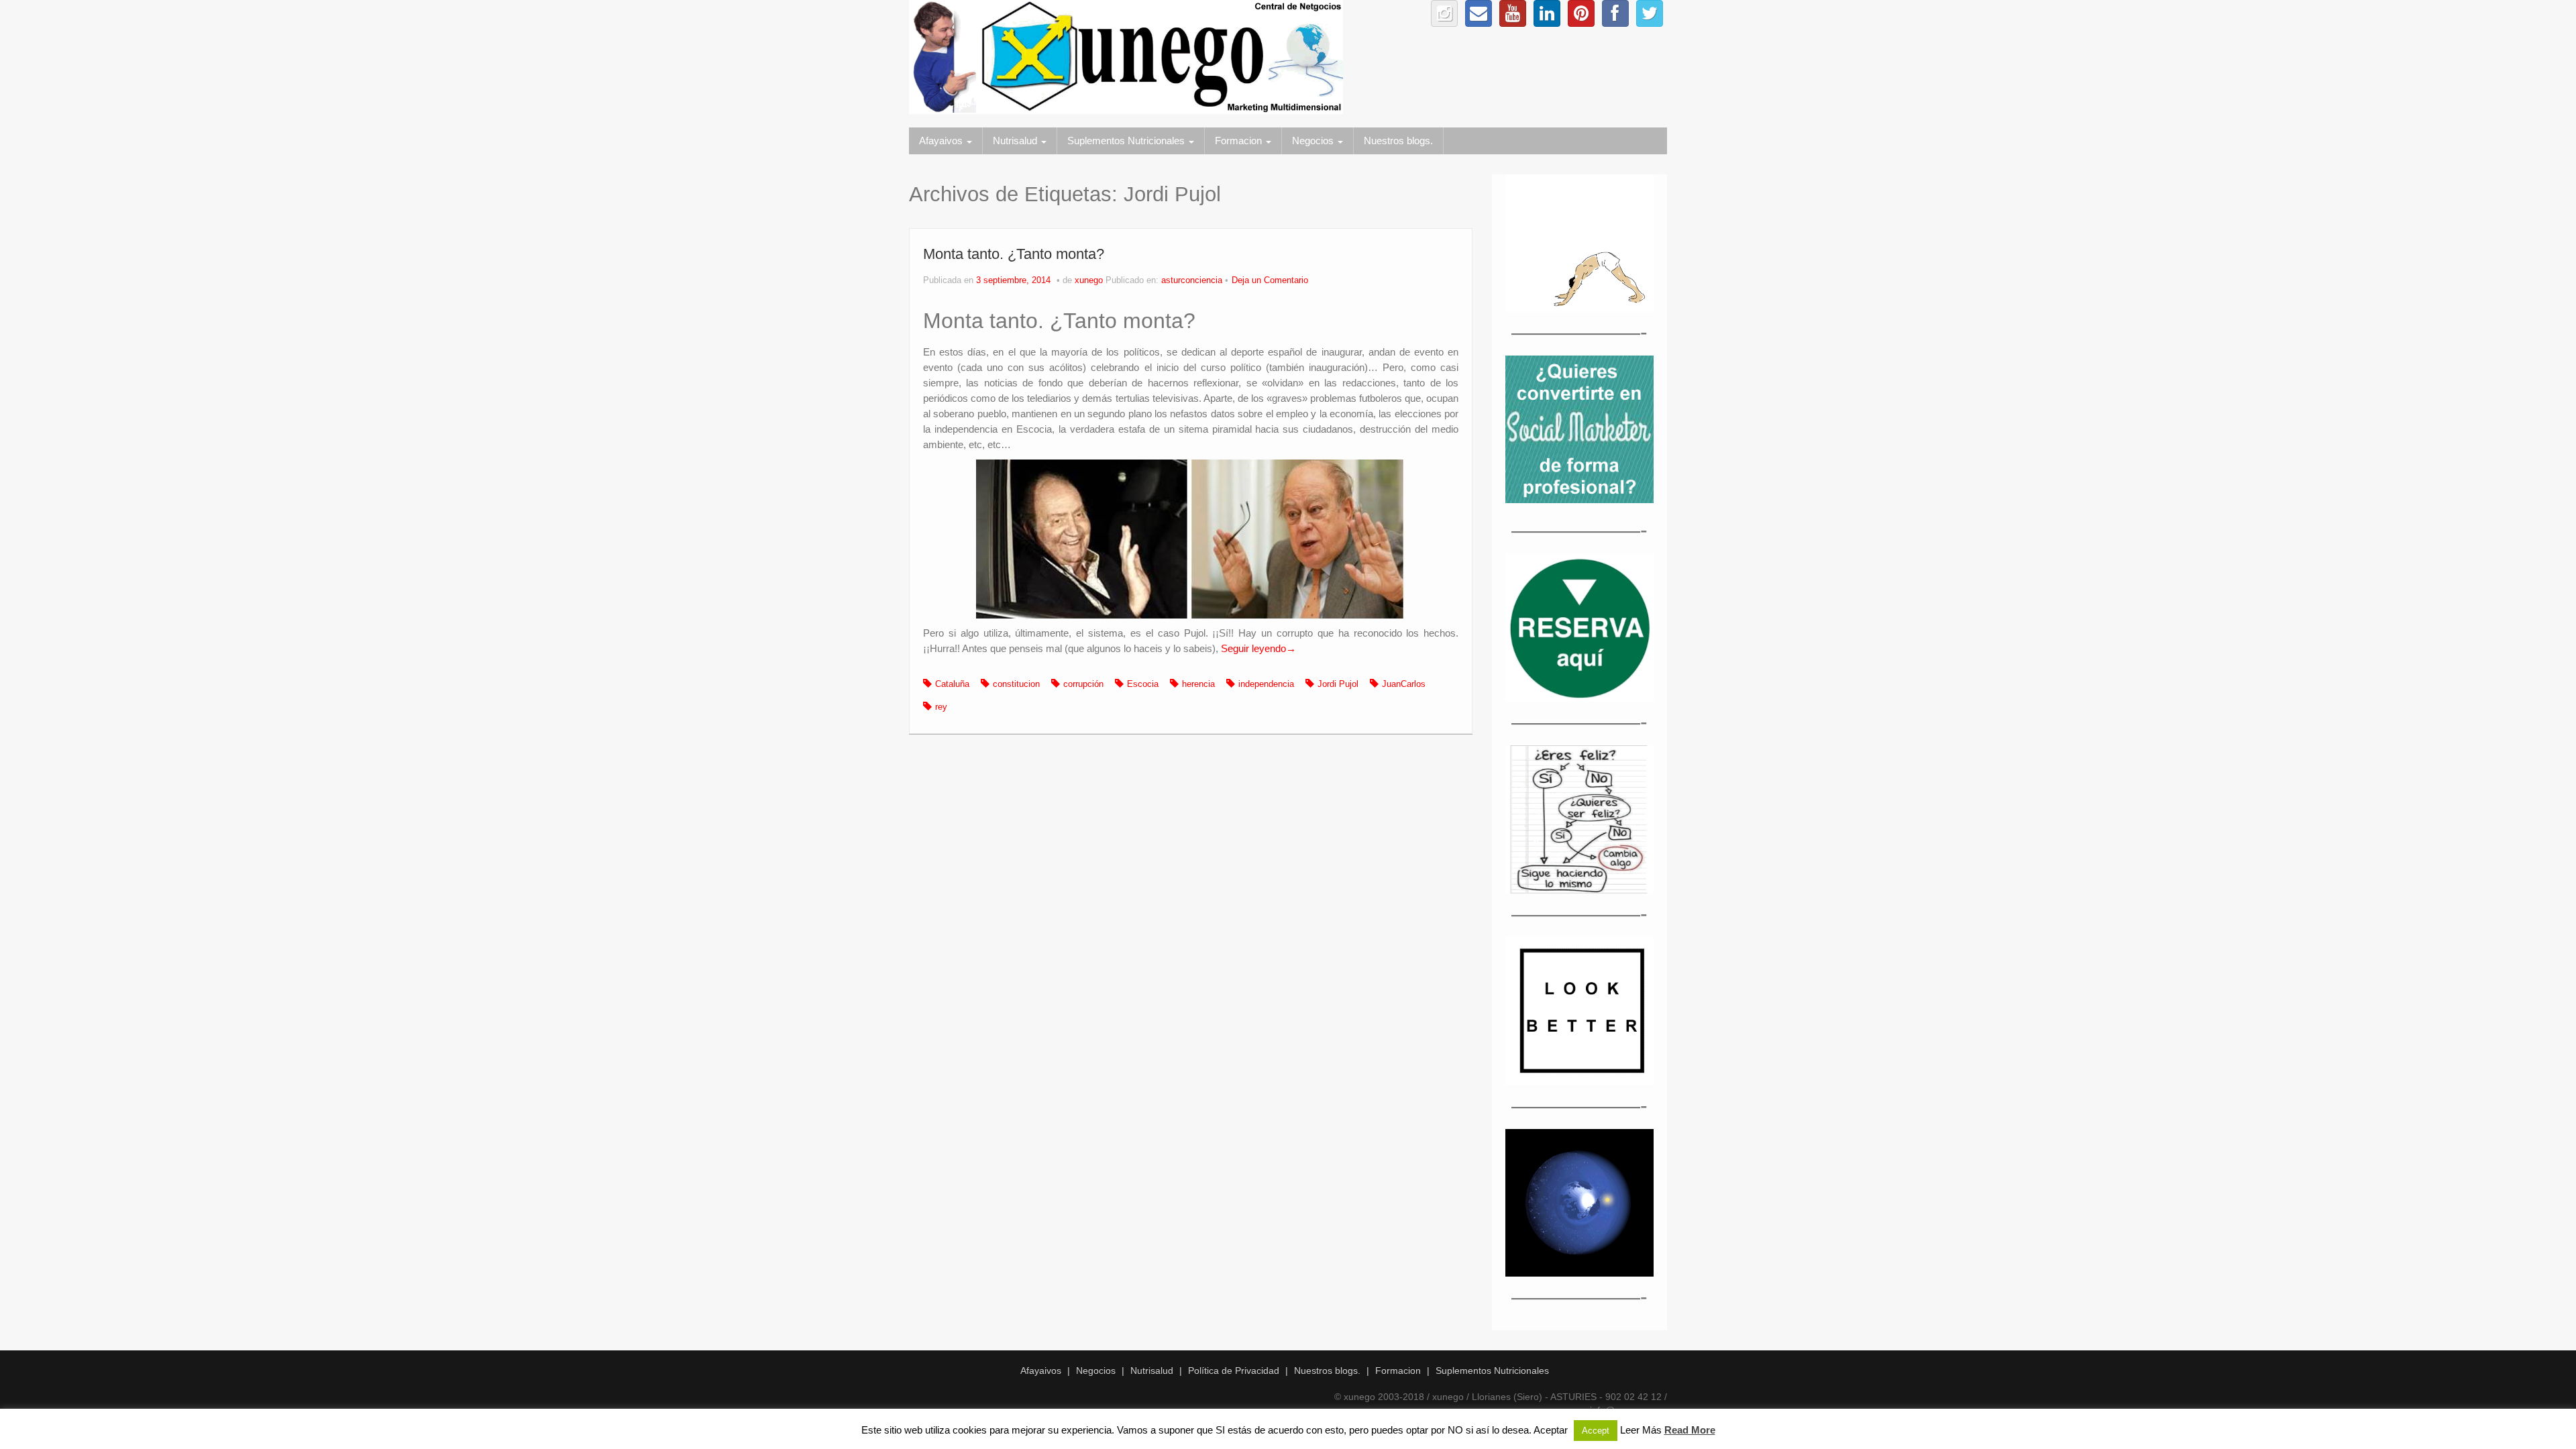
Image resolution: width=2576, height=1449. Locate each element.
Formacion (1240, 141)
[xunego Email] (1479, 13)
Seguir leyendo (1258, 648)
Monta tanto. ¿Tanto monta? (1014, 254)
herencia (1198, 684)
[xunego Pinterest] (1581, 13)
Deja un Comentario (1270, 280)
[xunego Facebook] (1615, 13)
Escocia (1143, 684)
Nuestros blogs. (1398, 141)
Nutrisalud (1016, 141)
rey (941, 707)
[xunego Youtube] (1513, 13)
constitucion (1016, 684)
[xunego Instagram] (1444, 13)
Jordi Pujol (1338, 684)
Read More (1690, 1430)
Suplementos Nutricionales (1127, 141)
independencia (1266, 684)
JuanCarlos (1404, 684)
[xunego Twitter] (1650, 13)
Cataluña (952, 684)
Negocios (1314, 141)
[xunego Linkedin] (1547, 13)
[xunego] (1126, 56)
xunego (1089, 280)
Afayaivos (942, 141)
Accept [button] (1596, 1431)
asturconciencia (1192, 280)
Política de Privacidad (1234, 1371)
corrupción (1083, 684)
